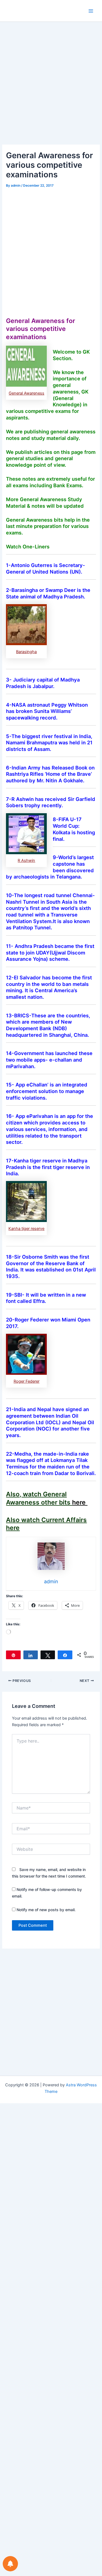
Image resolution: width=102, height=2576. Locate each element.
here (80, 1502)
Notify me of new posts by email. (46, 1910)
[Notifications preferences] (10, 2564)
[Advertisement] (51, 91)
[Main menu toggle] (91, 11)
